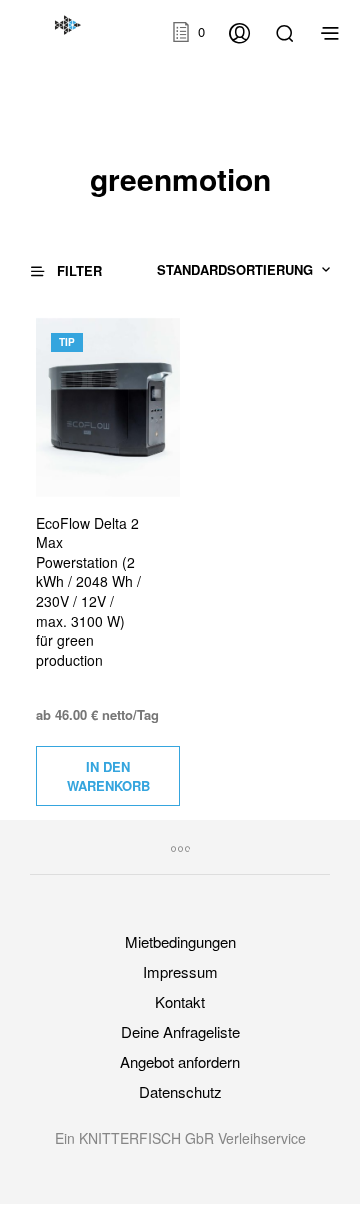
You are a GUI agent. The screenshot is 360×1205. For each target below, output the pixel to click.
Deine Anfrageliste (180, 1031)
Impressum (180, 971)
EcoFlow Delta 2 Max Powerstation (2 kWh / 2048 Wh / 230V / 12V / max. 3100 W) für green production (88, 592)
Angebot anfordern (180, 1061)
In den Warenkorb (108, 776)
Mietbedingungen (180, 941)
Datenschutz (180, 1091)
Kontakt (180, 1001)
